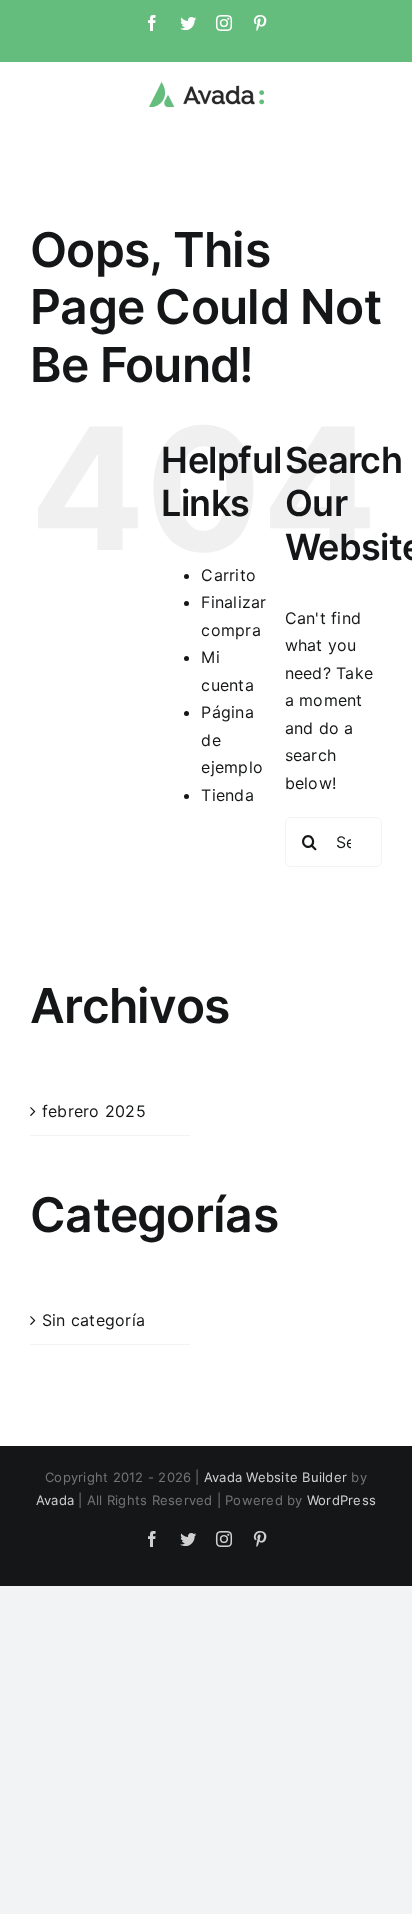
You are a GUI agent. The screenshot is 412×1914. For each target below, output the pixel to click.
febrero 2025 (94, 1111)
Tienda (227, 795)
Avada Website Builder (275, 1477)
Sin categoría (93, 1320)
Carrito (228, 575)
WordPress (341, 1500)
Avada (55, 1500)
